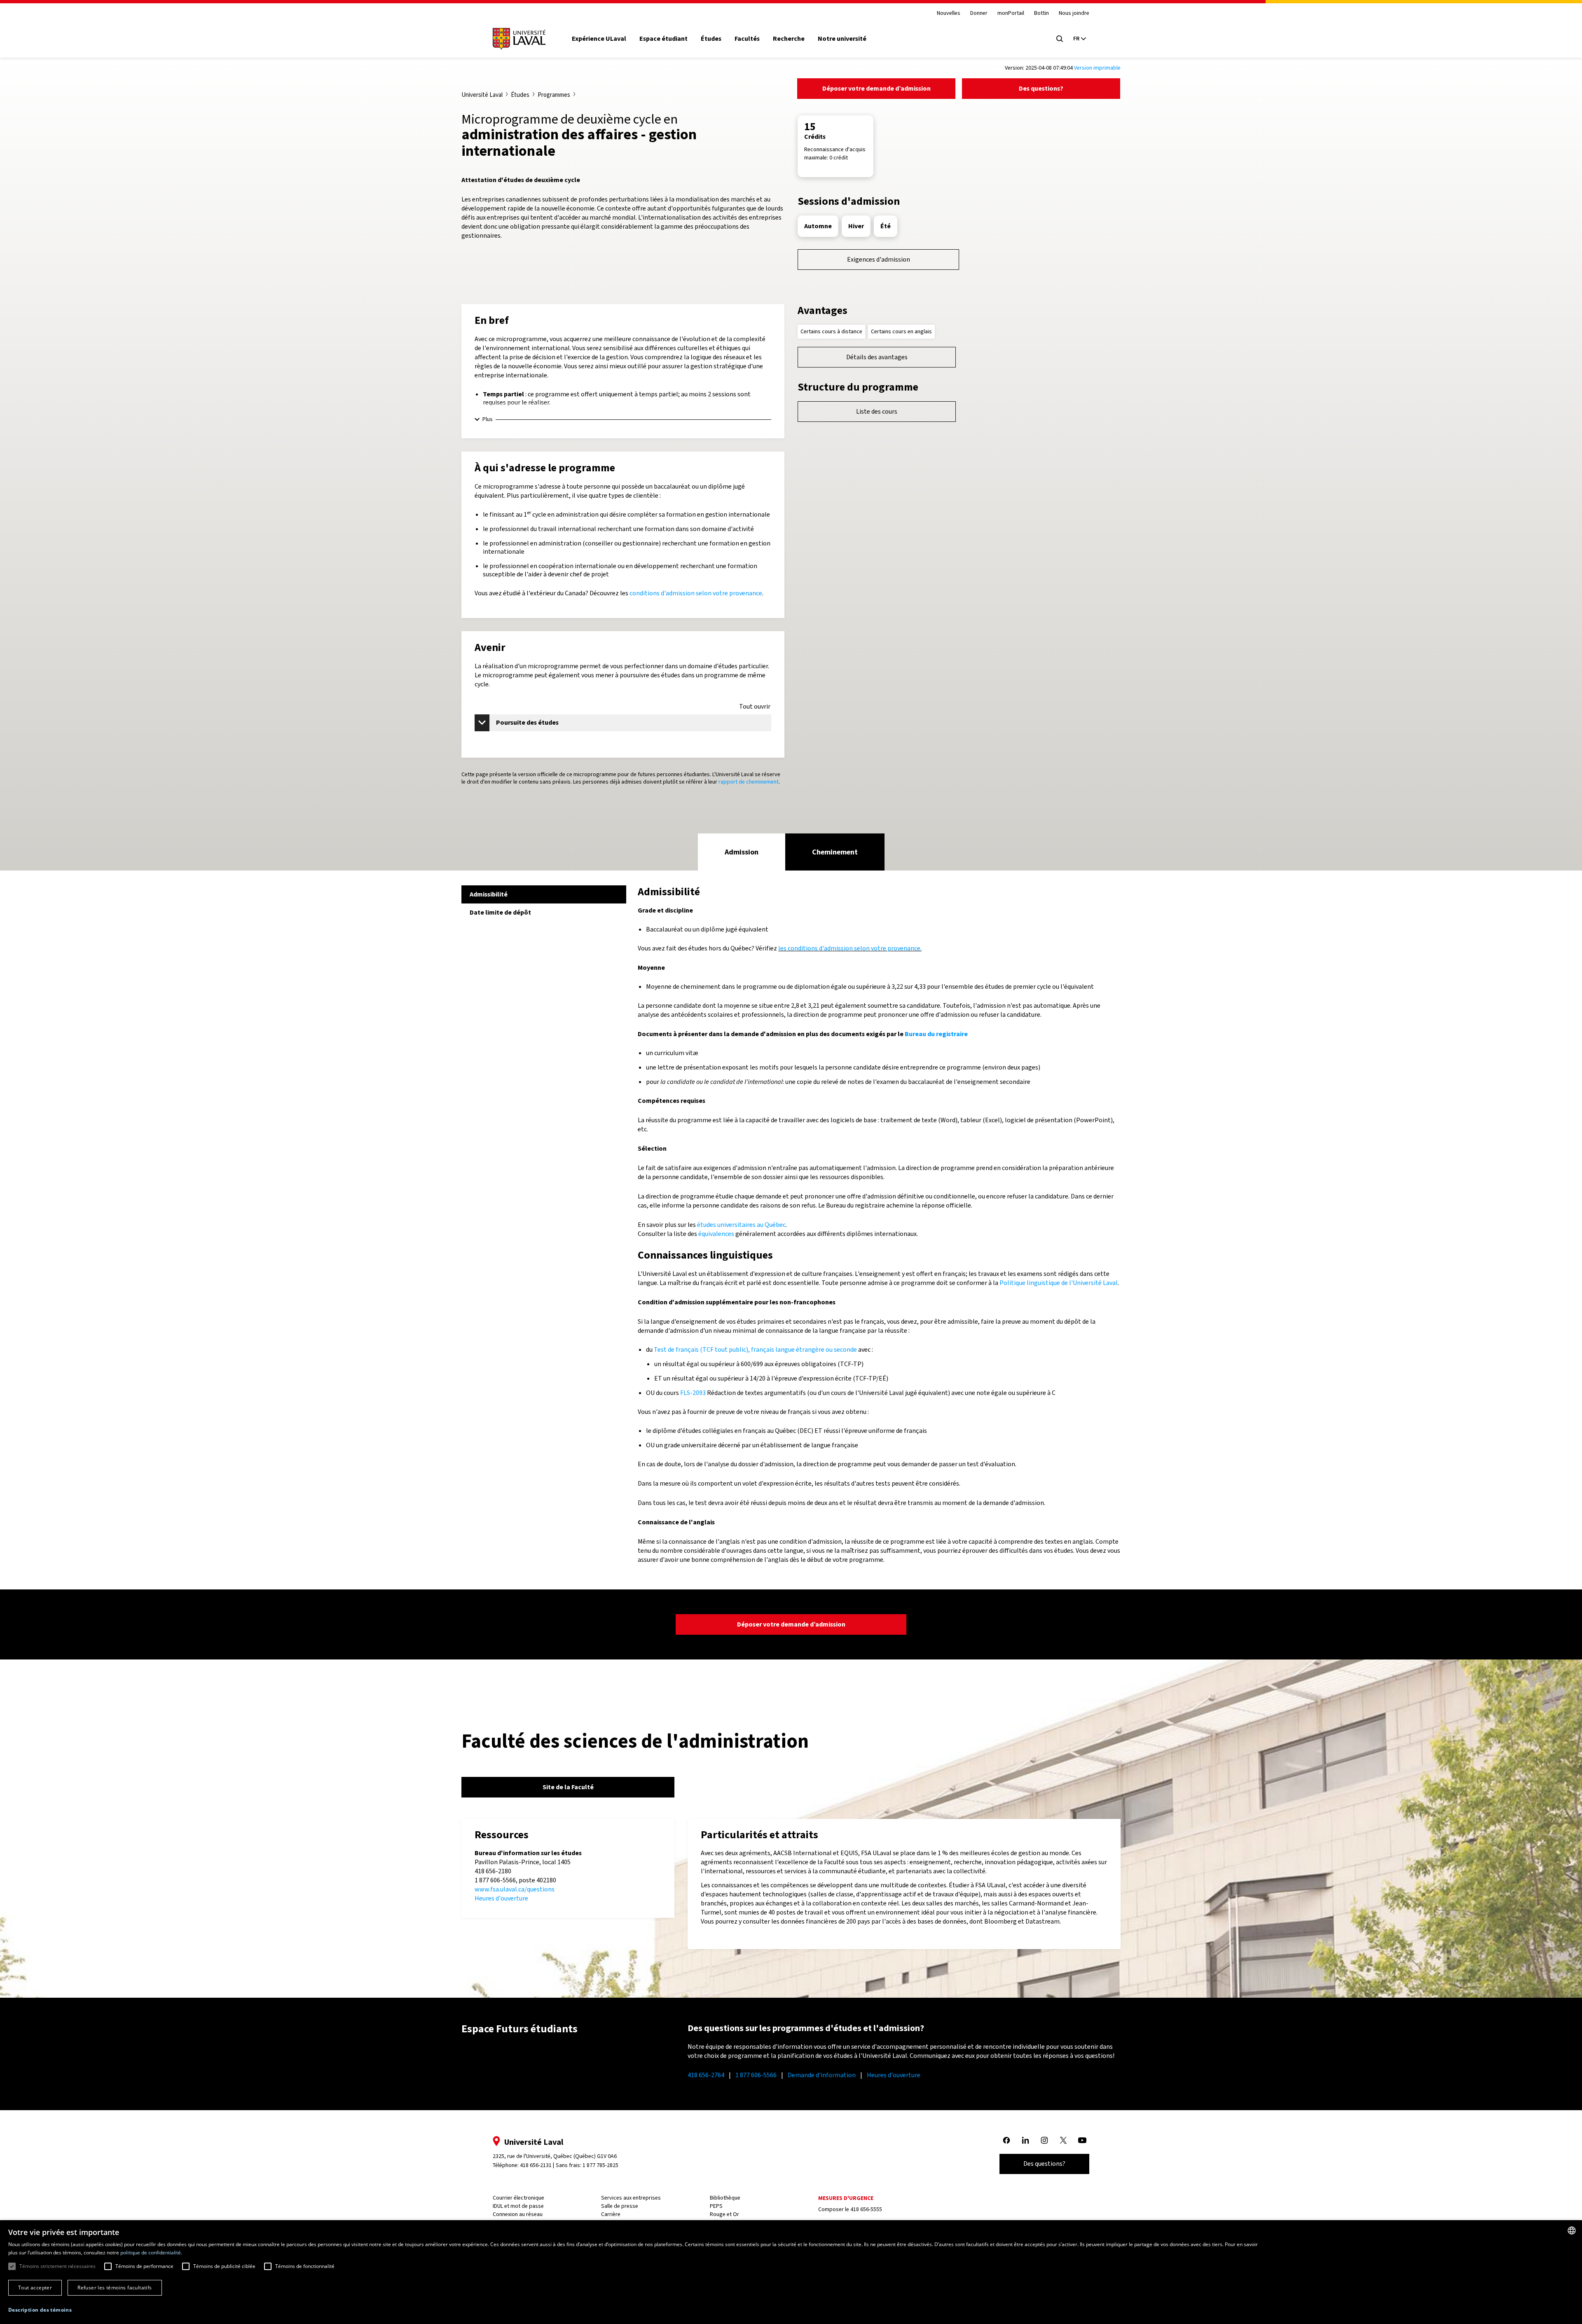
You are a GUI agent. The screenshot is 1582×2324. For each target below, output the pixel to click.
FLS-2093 (693, 1393)
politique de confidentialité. (151, 2253)
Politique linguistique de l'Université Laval (1059, 1283)
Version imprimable (1097, 68)
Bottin (1041, 13)
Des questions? (1041, 88)
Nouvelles (949, 13)
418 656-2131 (536, 2165)
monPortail (1011, 13)
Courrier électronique (518, 2198)
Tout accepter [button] (35, 2288)
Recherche (789, 39)
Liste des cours (877, 411)
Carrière (611, 2214)
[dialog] (791, 2272)
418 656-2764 (706, 2075)
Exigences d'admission (879, 259)
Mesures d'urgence (846, 2198)
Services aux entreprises (631, 2198)
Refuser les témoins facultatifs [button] (115, 2288)
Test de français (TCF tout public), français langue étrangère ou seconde (755, 1349)
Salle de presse (620, 2206)
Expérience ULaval (599, 39)
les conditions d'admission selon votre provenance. (850, 948)
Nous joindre (1074, 13)
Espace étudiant (663, 39)
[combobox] (1572, 2230)
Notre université (842, 39)
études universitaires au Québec (741, 1225)
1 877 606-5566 (756, 2075)
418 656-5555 (866, 2209)
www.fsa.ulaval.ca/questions (515, 1889)
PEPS (716, 2206)
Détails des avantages (877, 357)
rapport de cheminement (749, 782)
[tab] (742, 852)
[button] (40, 2310)
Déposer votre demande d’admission (876, 88)
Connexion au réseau (518, 2214)
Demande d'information (822, 2075)
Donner (979, 13)
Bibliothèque (725, 2198)
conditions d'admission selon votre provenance (696, 593)
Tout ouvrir (755, 707)
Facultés (747, 39)
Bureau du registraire (936, 1034)
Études (711, 39)
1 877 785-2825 (600, 2165)
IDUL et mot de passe (518, 2206)
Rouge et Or (724, 2214)
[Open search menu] (1060, 39)
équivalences (716, 1234)
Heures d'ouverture (501, 1898)
